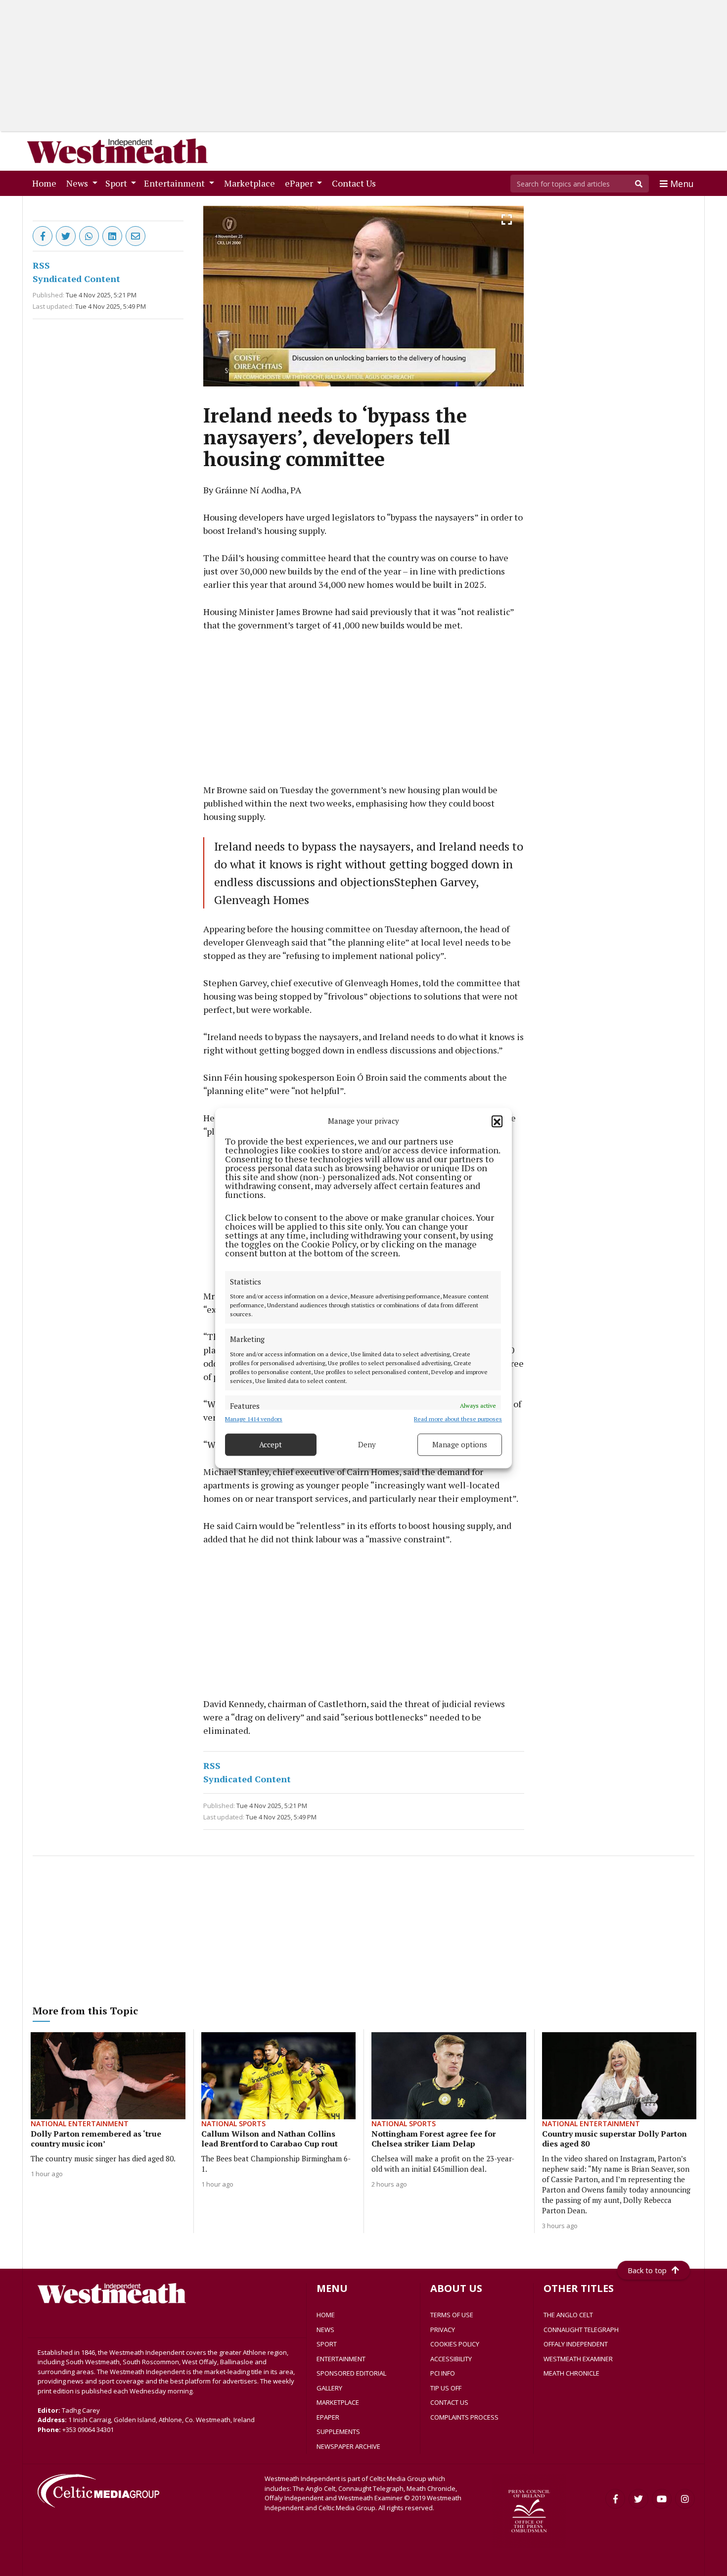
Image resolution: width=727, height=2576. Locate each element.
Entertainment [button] (175, 183)
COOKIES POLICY (455, 2344)
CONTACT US (449, 2402)
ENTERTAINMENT (341, 2359)
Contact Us (356, 183)
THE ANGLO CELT (568, 2315)
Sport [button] (117, 183)
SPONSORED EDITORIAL (351, 2373)
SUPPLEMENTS (338, 2432)
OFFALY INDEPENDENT (576, 2344)
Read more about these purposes (458, 1419)
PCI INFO (443, 2373)
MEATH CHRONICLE (571, 2373)
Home (46, 183)
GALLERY (329, 2388)
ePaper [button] (300, 183)
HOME (326, 2315)
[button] (497, 1121)
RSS (41, 265)
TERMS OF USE (452, 2315)
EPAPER (328, 2417)
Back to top (647, 2270)
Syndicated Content (76, 279)
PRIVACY (443, 2330)
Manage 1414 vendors (254, 1419)
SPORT (327, 2344)
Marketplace (251, 183)
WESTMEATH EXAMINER (578, 2359)
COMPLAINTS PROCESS (464, 2417)
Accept (271, 1444)
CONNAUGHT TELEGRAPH (581, 2330)
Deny (367, 1444)
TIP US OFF (446, 2388)
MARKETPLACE (338, 2402)
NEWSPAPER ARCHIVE (348, 2446)
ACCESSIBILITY (451, 2359)
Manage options (460, 1444)
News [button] (78, 183)
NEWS (325, 2330)
